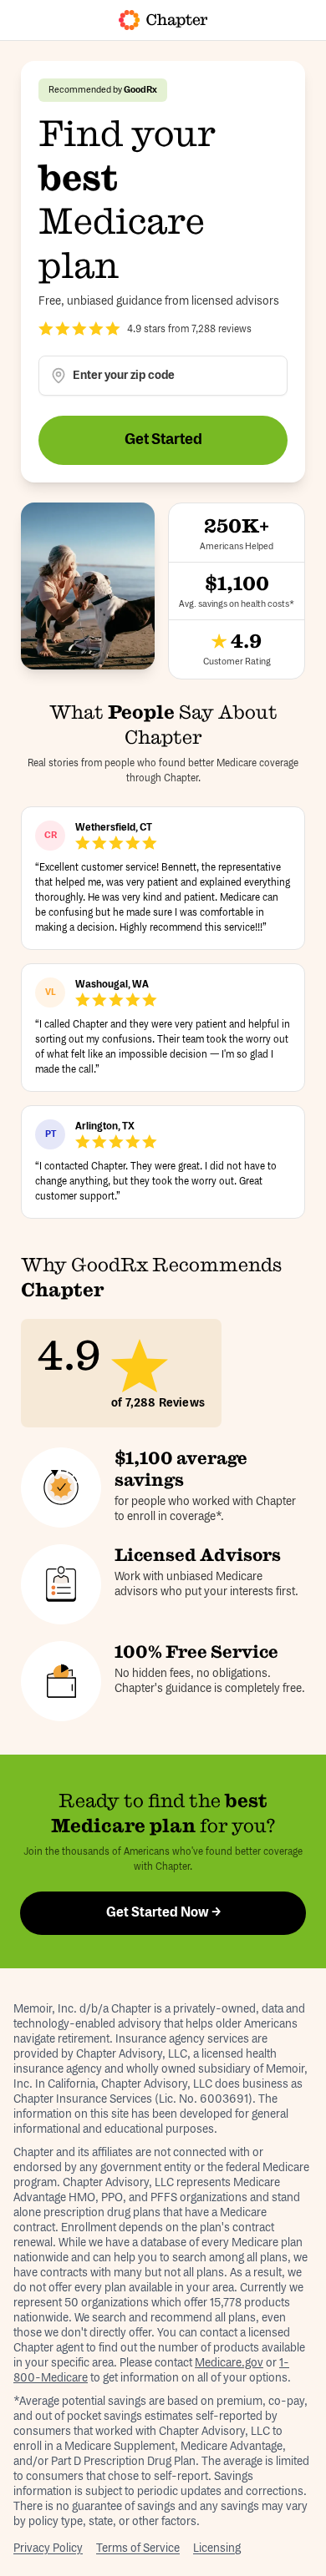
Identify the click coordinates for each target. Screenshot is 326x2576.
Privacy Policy (48, 2548)
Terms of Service (138, 2548)
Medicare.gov (229, 2363)
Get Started (163, 440)
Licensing (217, 2548)
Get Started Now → (163, 1913)
